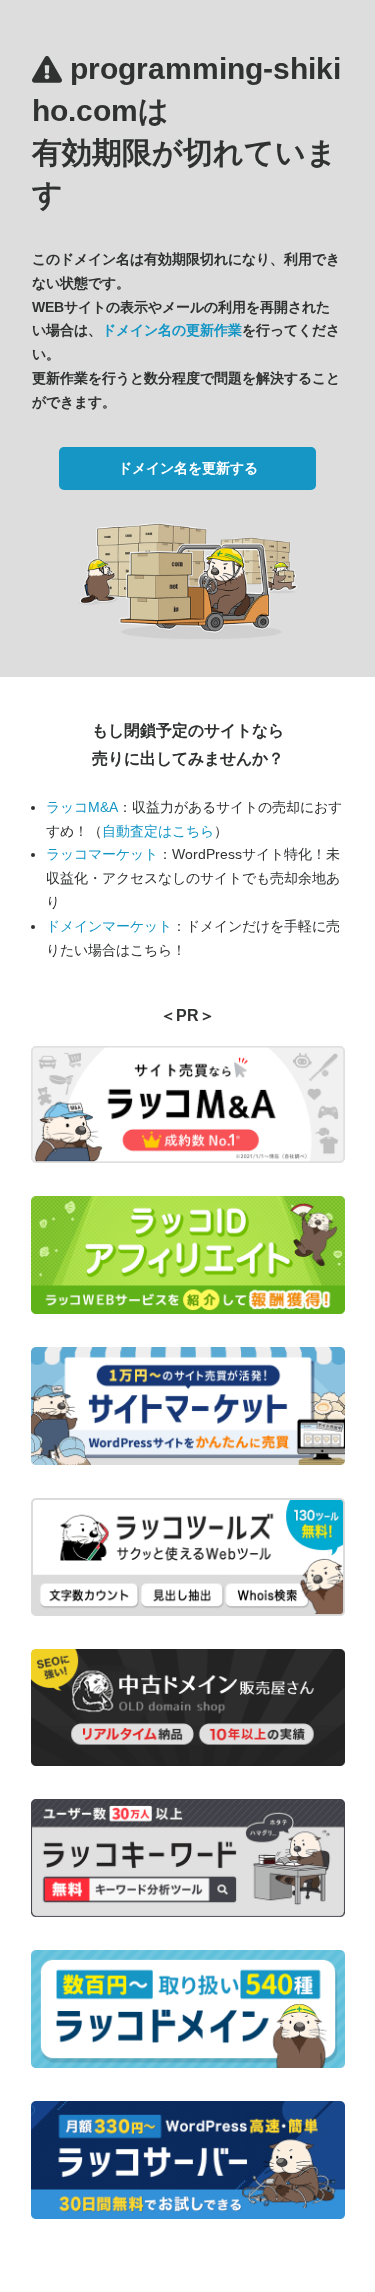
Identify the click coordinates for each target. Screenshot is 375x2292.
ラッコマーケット (102, 854)
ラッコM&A (82, 807)
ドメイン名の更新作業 (172, 330)
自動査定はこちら (158, 831)
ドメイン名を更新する (188, 468)
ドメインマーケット (109, 926)
